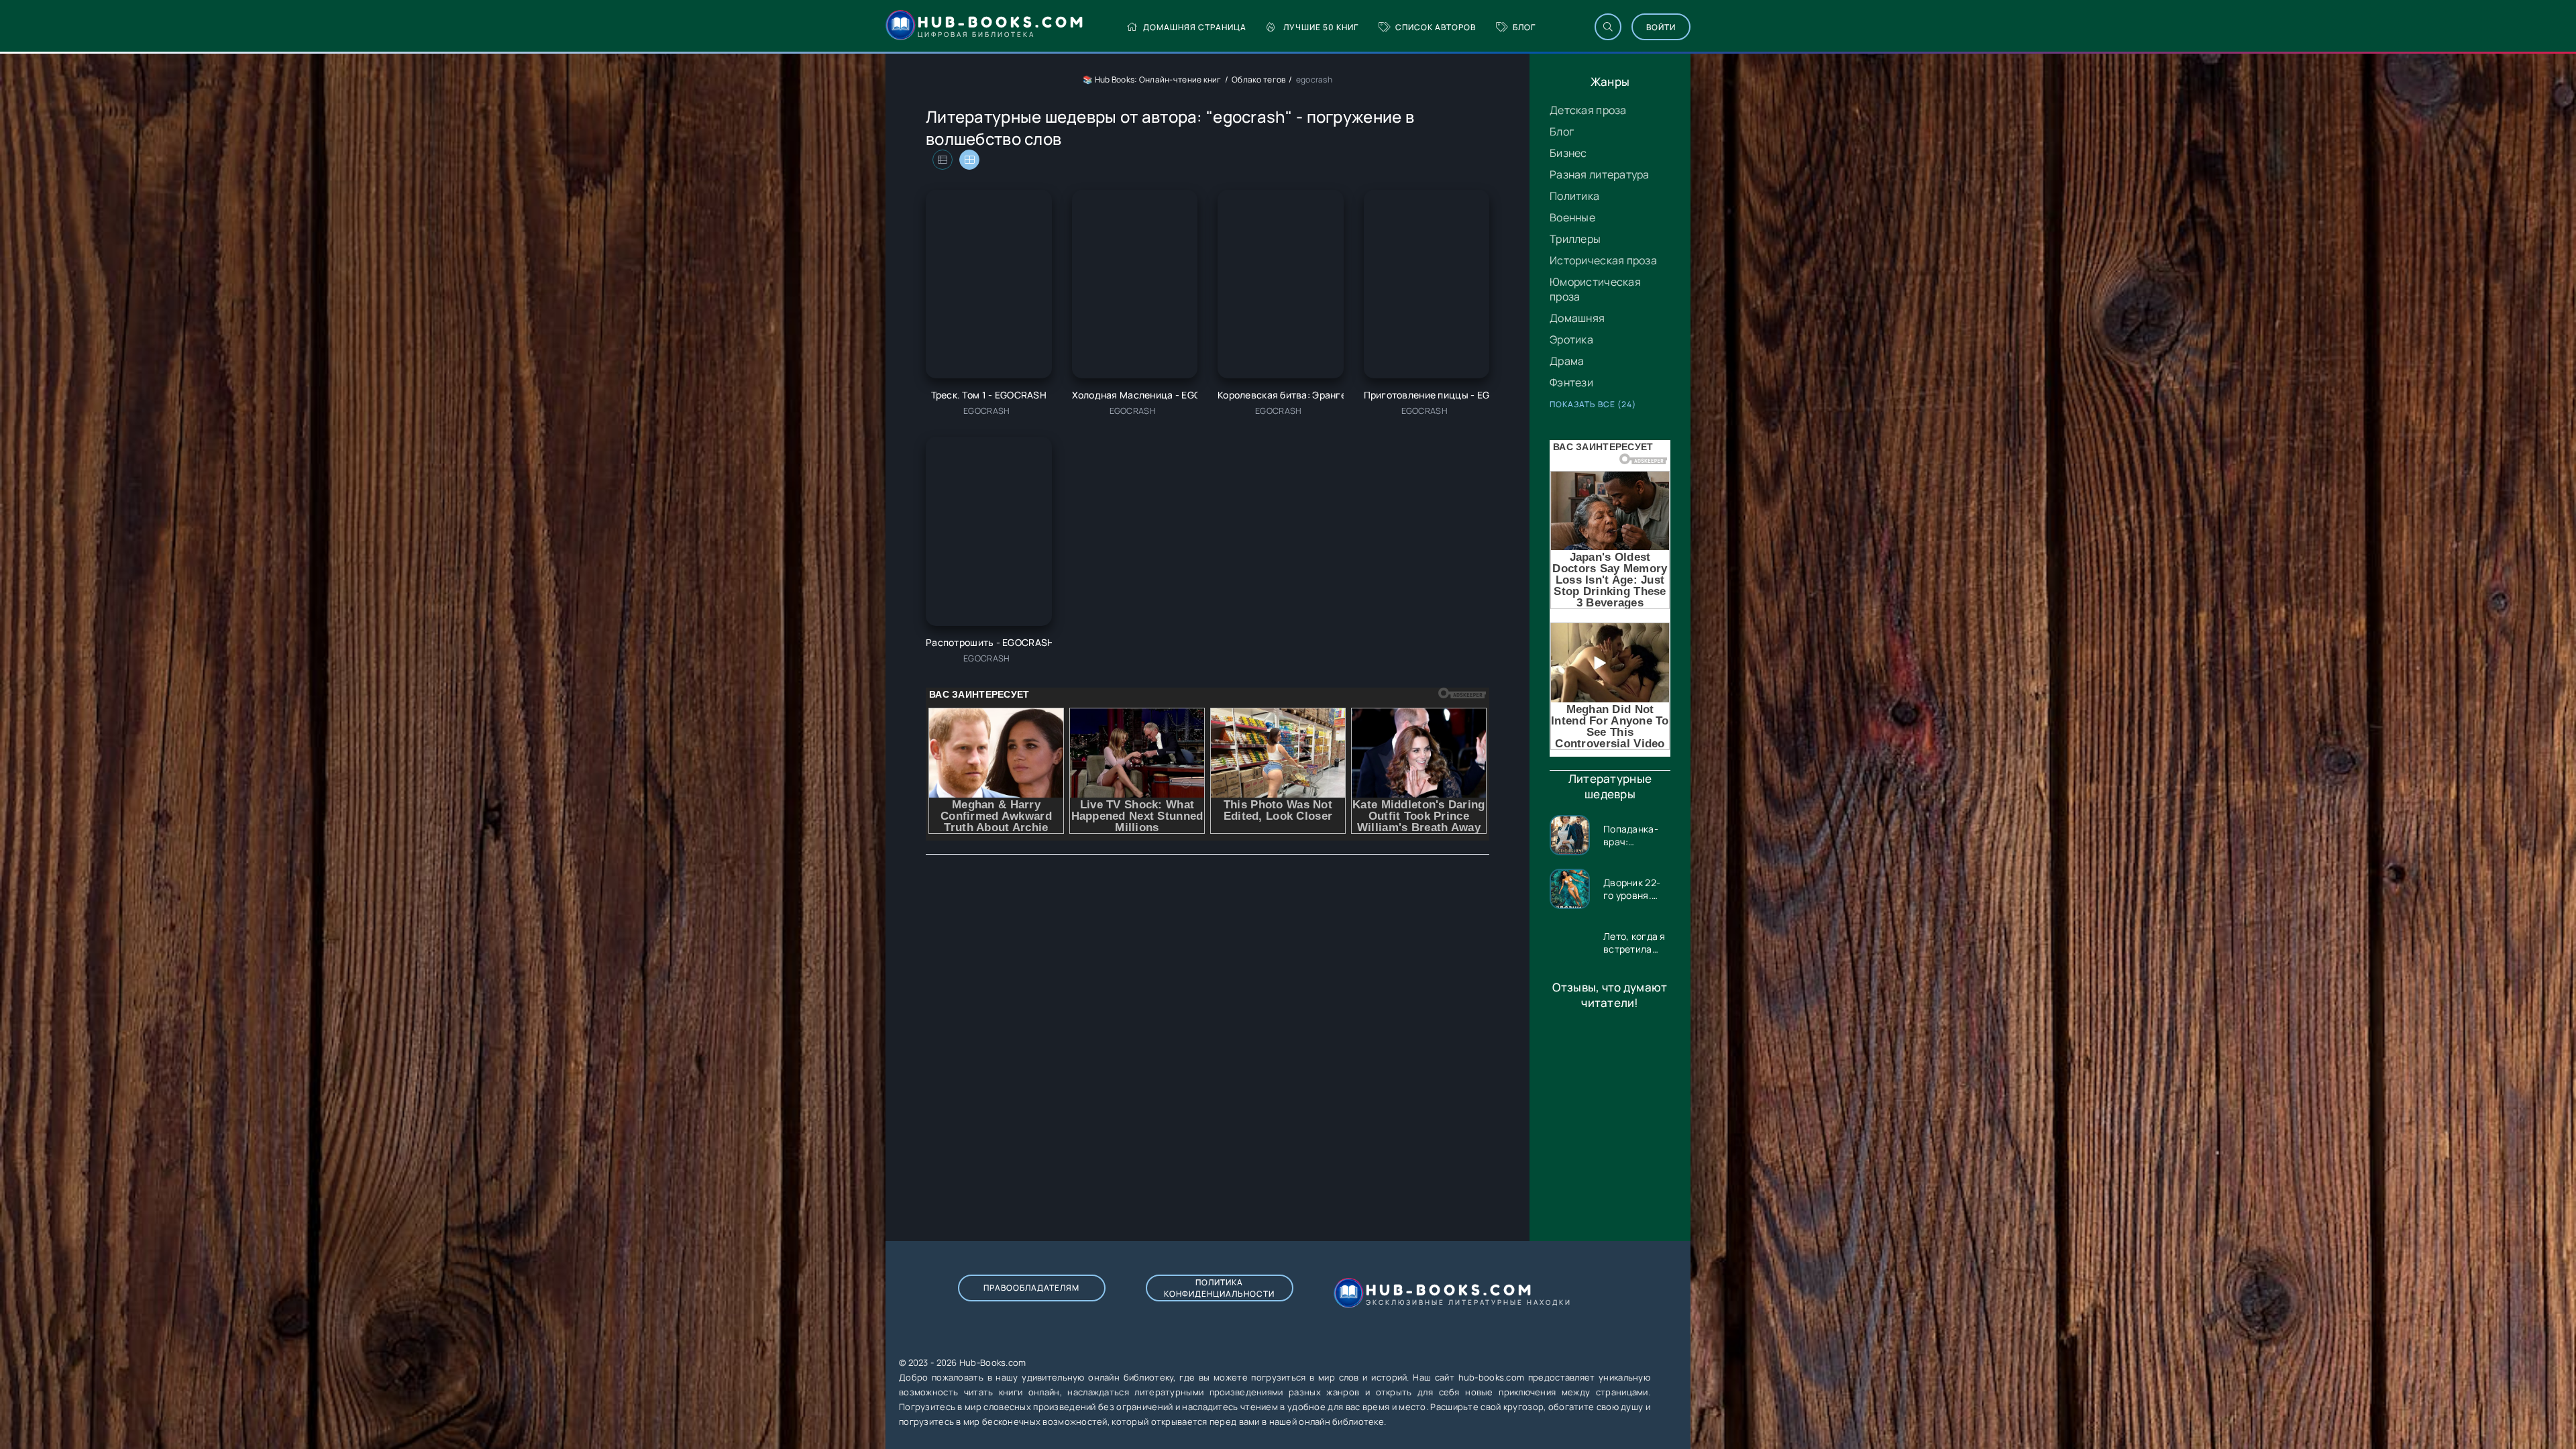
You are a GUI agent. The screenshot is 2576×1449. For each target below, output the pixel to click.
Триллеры (1575, 239)
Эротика (1571, 339)
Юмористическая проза (1595, 289)
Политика (1574, 196)
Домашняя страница (1195, 27)
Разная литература (1600, 174)
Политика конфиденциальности (1219, 1288)
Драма (1567, 361)
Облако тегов (1258, 79)
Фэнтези (1571, 382)
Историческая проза (1603, 260)
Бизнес (1568, 153)
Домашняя (1577, 318)
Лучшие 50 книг (1321, 27)
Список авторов (1436, 27)
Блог (1524, 27)
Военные (1572, 217)
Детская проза (1588, 110)
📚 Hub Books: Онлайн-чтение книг (1152, 79)
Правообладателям (1031, 1288)
